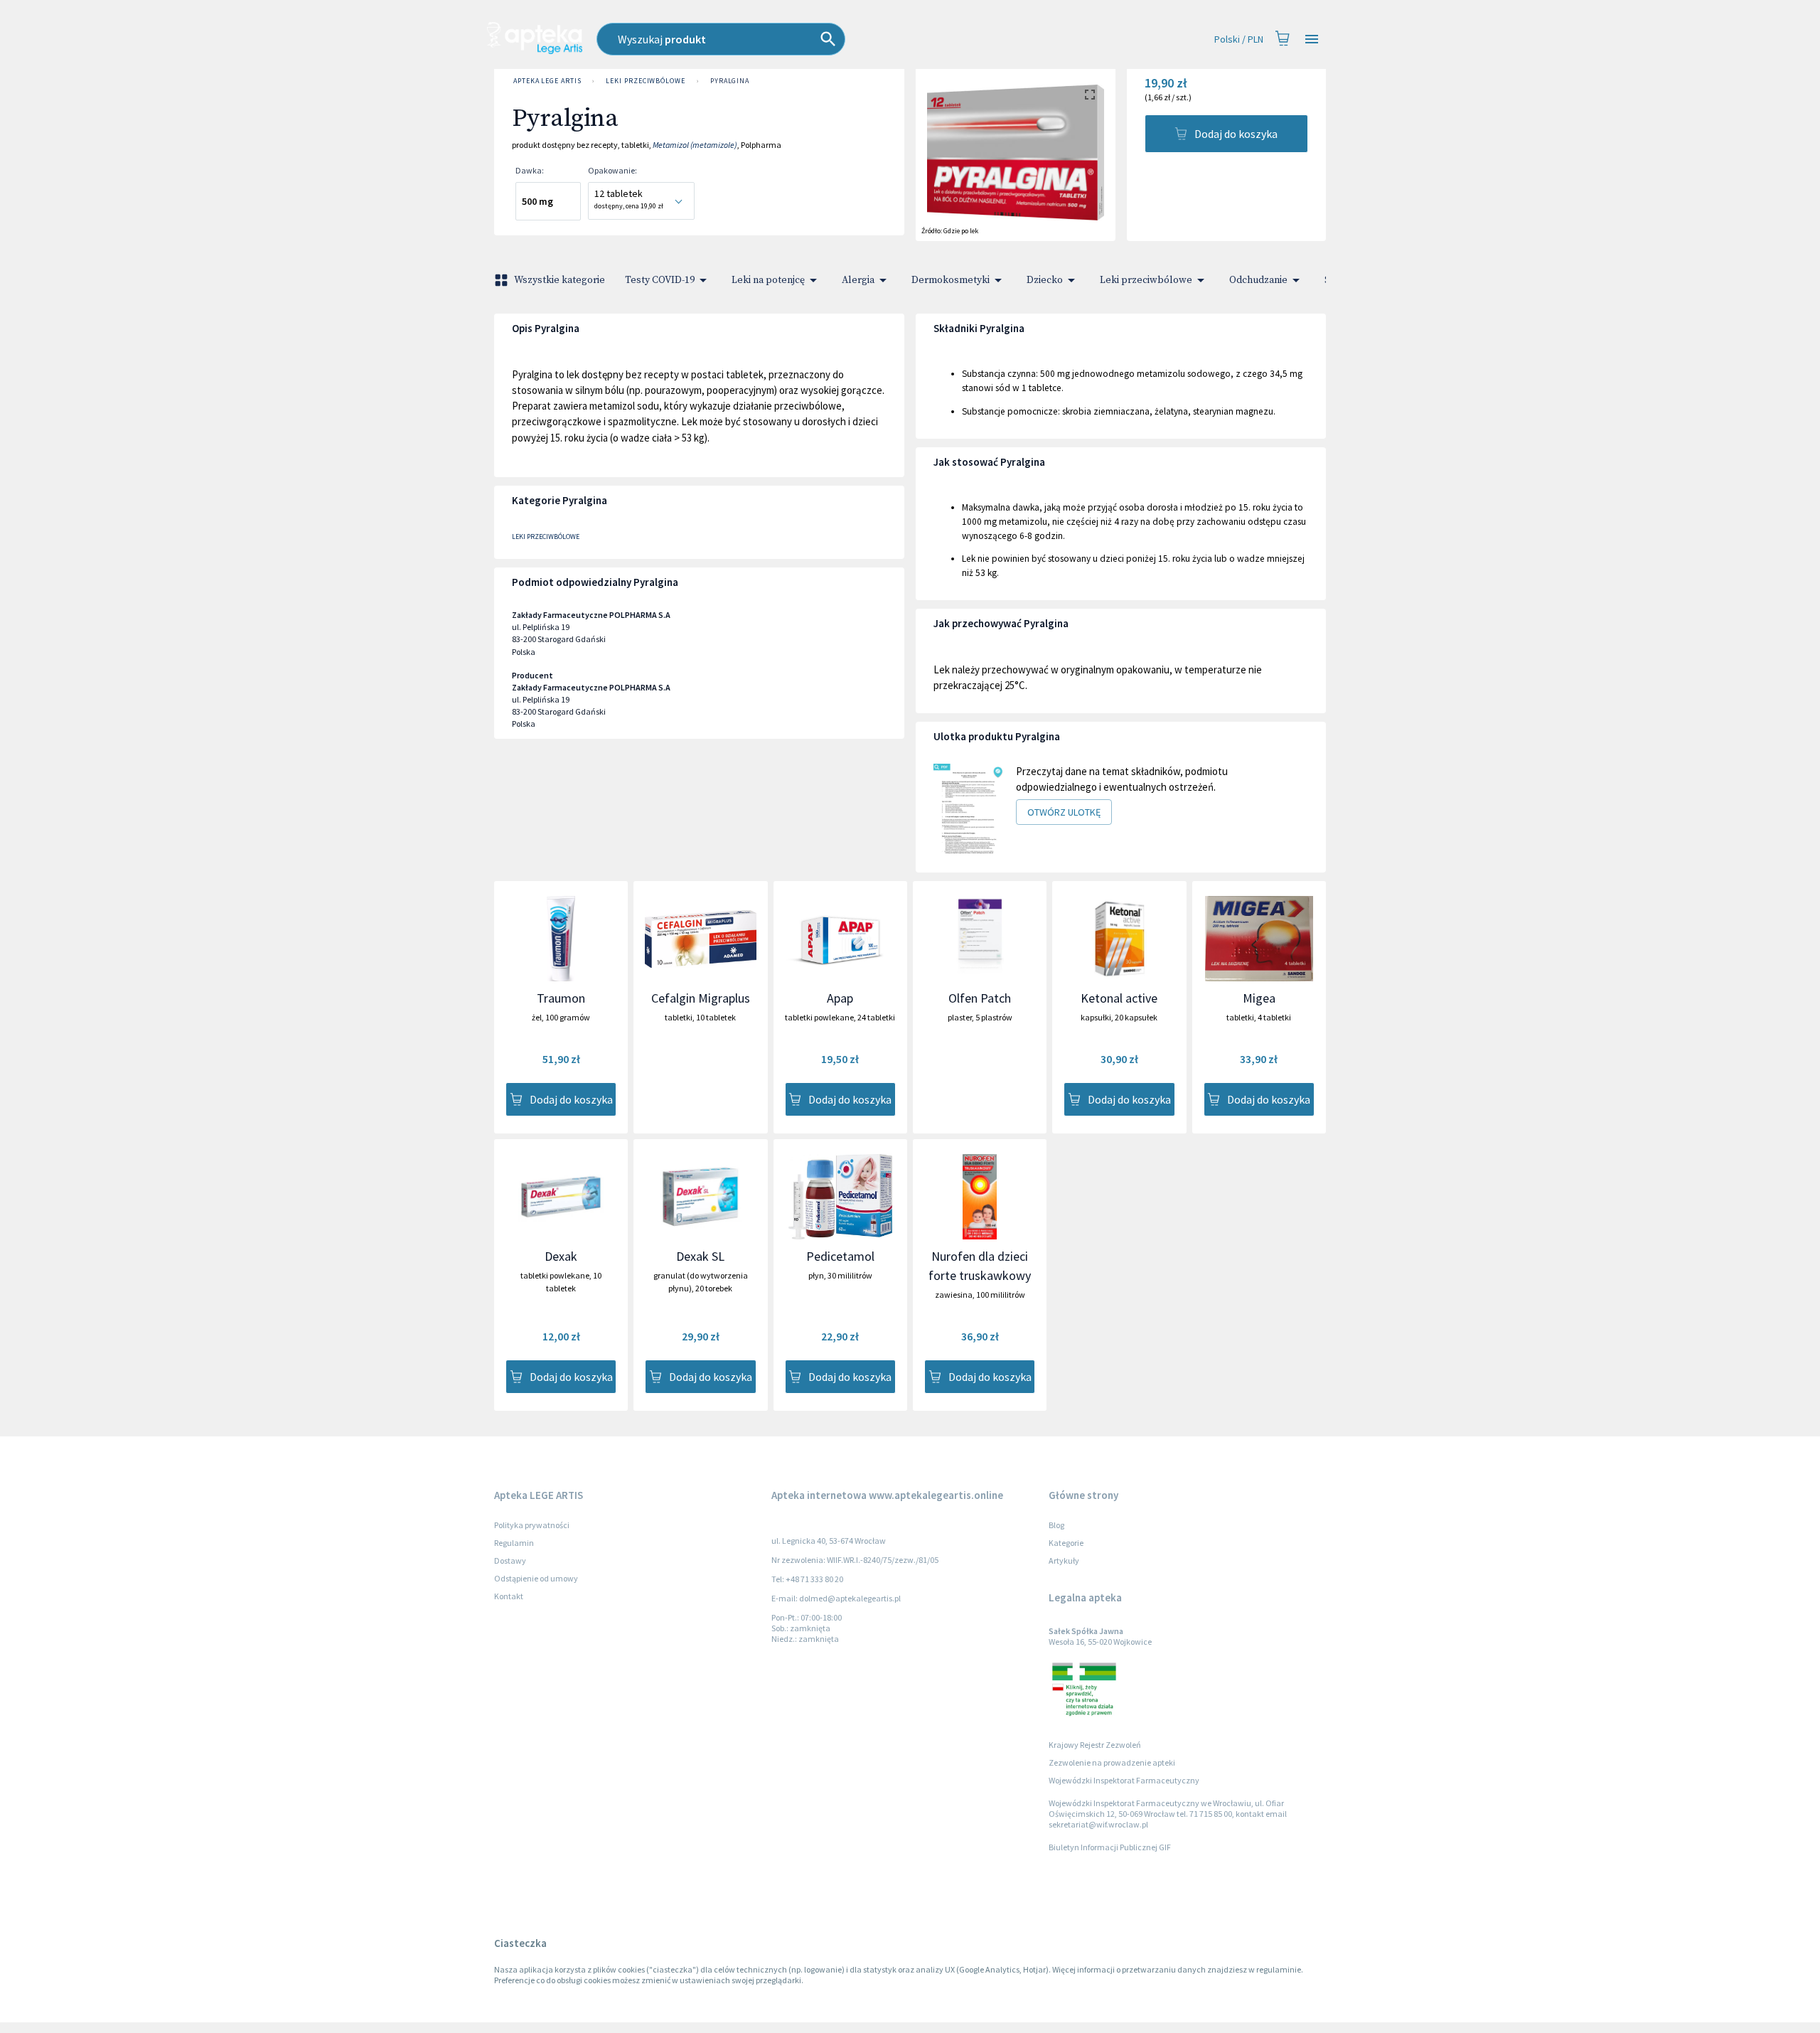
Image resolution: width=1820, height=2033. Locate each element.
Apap (840, 998)
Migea (1259, 998)
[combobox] (799, 39)
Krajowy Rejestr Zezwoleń (1095, 1745)
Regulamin (514, 1543)
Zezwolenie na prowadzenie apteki (1112, 1762)
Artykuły (1064, 1560)
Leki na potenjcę (768, 280)
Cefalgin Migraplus (701, 998)
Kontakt (509, 1596)
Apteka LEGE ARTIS (547, 81)
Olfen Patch (980, 998)
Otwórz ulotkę (1064, 812)
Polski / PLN (1239, 39)
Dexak (561, 1256)
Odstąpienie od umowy (536, 1578)
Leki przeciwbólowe (645, 81)
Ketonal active (1119, 998)
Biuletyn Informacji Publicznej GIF (1110, 1847)
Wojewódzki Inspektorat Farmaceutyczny (1124, 1780)
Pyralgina (730, 81)
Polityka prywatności (532, 1525)
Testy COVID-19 (660, 280)
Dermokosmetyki (951, 280)
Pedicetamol (840, 1256)
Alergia (858, 280)
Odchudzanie (1258, 280)
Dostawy (510, 1560)
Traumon (561, 998)
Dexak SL (700, 1256)
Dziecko (1045, 280)
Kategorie (1066, 1543)
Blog (1056, 1525)
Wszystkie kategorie (560, 280)
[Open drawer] (1312, 39)
